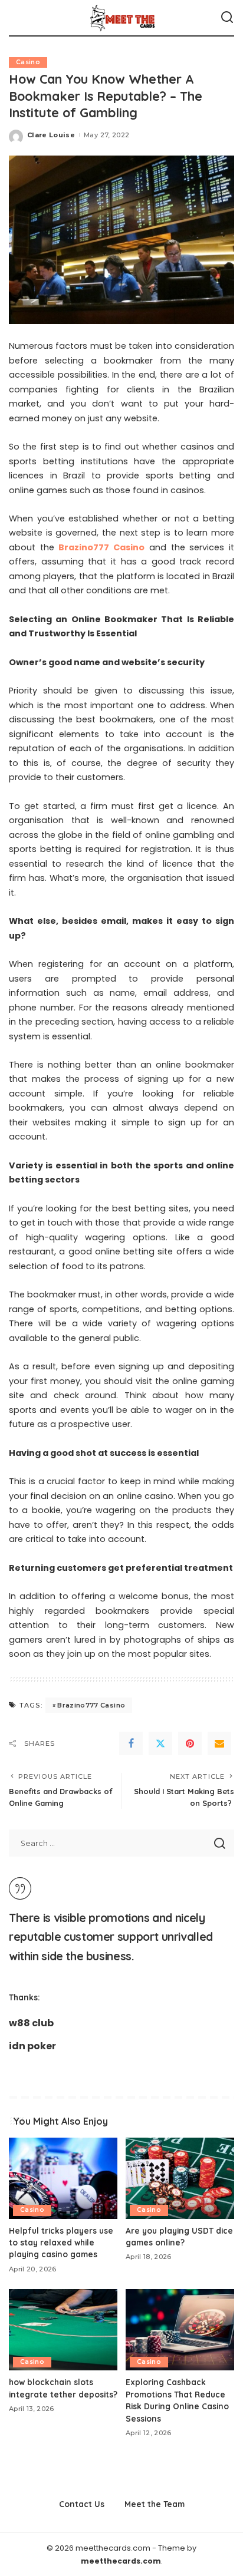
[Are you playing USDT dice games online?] (180, 2178)
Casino (28, 62)
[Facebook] (131, 1743)
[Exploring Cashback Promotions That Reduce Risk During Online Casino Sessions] (180, 2330)
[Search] (227, 18)
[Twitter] (160, 1743)
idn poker (32, 2046)
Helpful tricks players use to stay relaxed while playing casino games (61, 2243)
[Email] (219, 1743)
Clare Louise (51, 135)
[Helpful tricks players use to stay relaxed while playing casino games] (63, 2178)
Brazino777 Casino (91, 1705)
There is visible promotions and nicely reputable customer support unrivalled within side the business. (111, 1937)
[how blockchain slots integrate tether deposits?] (63, 2330)
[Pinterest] (190, 1743)
